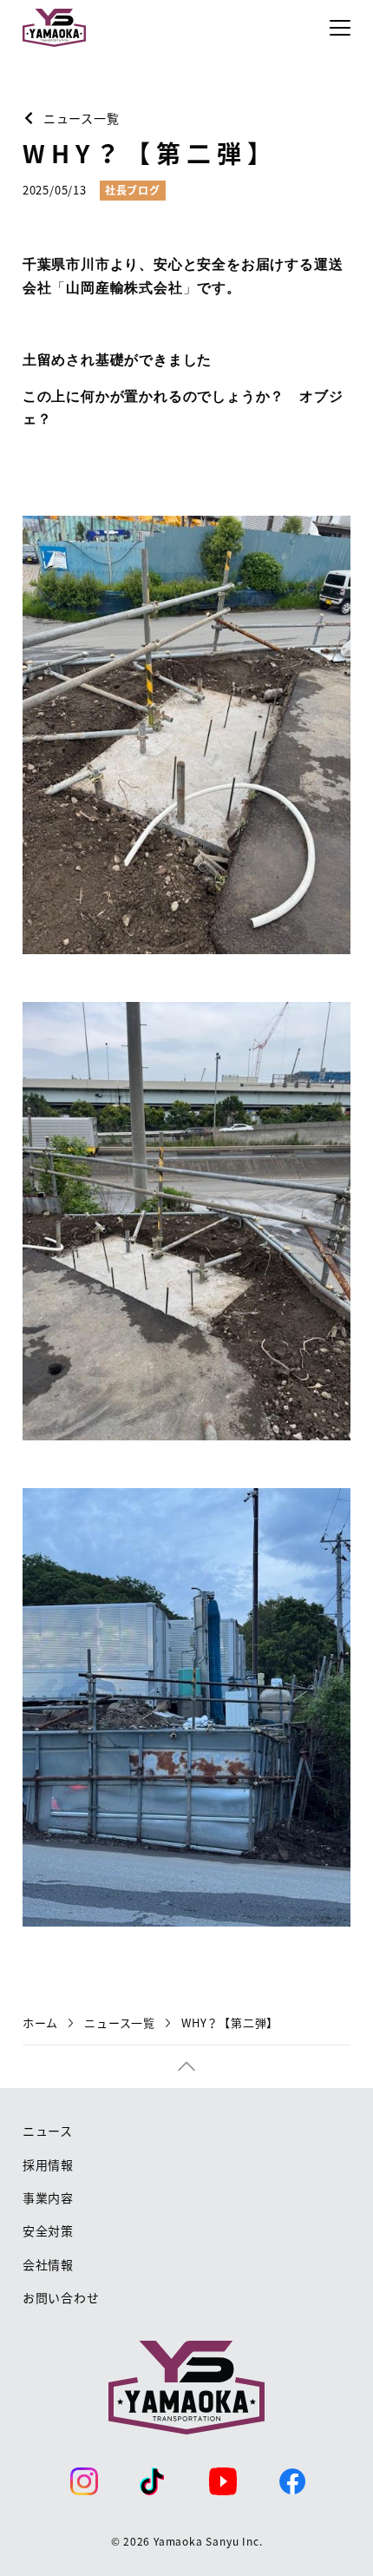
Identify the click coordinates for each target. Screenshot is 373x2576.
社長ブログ (133, 190)
